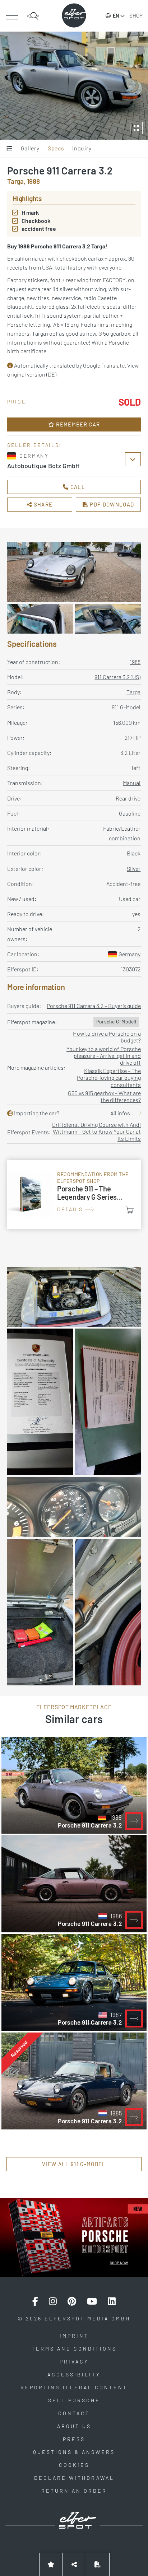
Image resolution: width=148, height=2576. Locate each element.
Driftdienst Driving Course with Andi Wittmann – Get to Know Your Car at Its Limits (96, 1131)
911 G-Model (126, 707)
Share (42, 504)
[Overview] (10, 149)
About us (74, 2426)
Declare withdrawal (74, 2478)
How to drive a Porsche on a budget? (107, 1037)
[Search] (33, 16)
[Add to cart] (130, 1210)
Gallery (30, 148)
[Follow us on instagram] (53, 2301)
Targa (133, 692)
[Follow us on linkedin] (112, 2301)
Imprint (74, 2336)
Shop (136, 15)
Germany (129, 954)
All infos (120, 1113)
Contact (74, 2413)
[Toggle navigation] (12, 16)
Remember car (77, 424)
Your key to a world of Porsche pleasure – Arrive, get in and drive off (104, 1056)
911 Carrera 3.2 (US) (117, 677)
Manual (132, 783)
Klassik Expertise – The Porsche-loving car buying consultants (109, 1077)
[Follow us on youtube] (92, 2301)
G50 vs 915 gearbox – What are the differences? (104, 1096)
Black (134, 853)
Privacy (74, 2362)
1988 (135, 662)
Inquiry (82, 148)
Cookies (74, 2465)
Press (74, 2439)
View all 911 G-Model (74, 2164)
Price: (18, 402)
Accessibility (74, 2374)
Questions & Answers (74, 2452)
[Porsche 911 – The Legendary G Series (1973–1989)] (74, 1194)
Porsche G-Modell (116, 1021)
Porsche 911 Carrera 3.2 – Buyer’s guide (94, 1006)
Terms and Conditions (74, 2349)
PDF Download (111, 504)
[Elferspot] (74, 15)
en (116, 16)
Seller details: (34, 445)
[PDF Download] (98, 2564)
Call (77, 487)
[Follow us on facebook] (35, 2301)
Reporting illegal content (74, 2387)
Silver (134, 869)
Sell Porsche (74, 2400)
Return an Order (74, 2491)
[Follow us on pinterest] (72, 2301)
